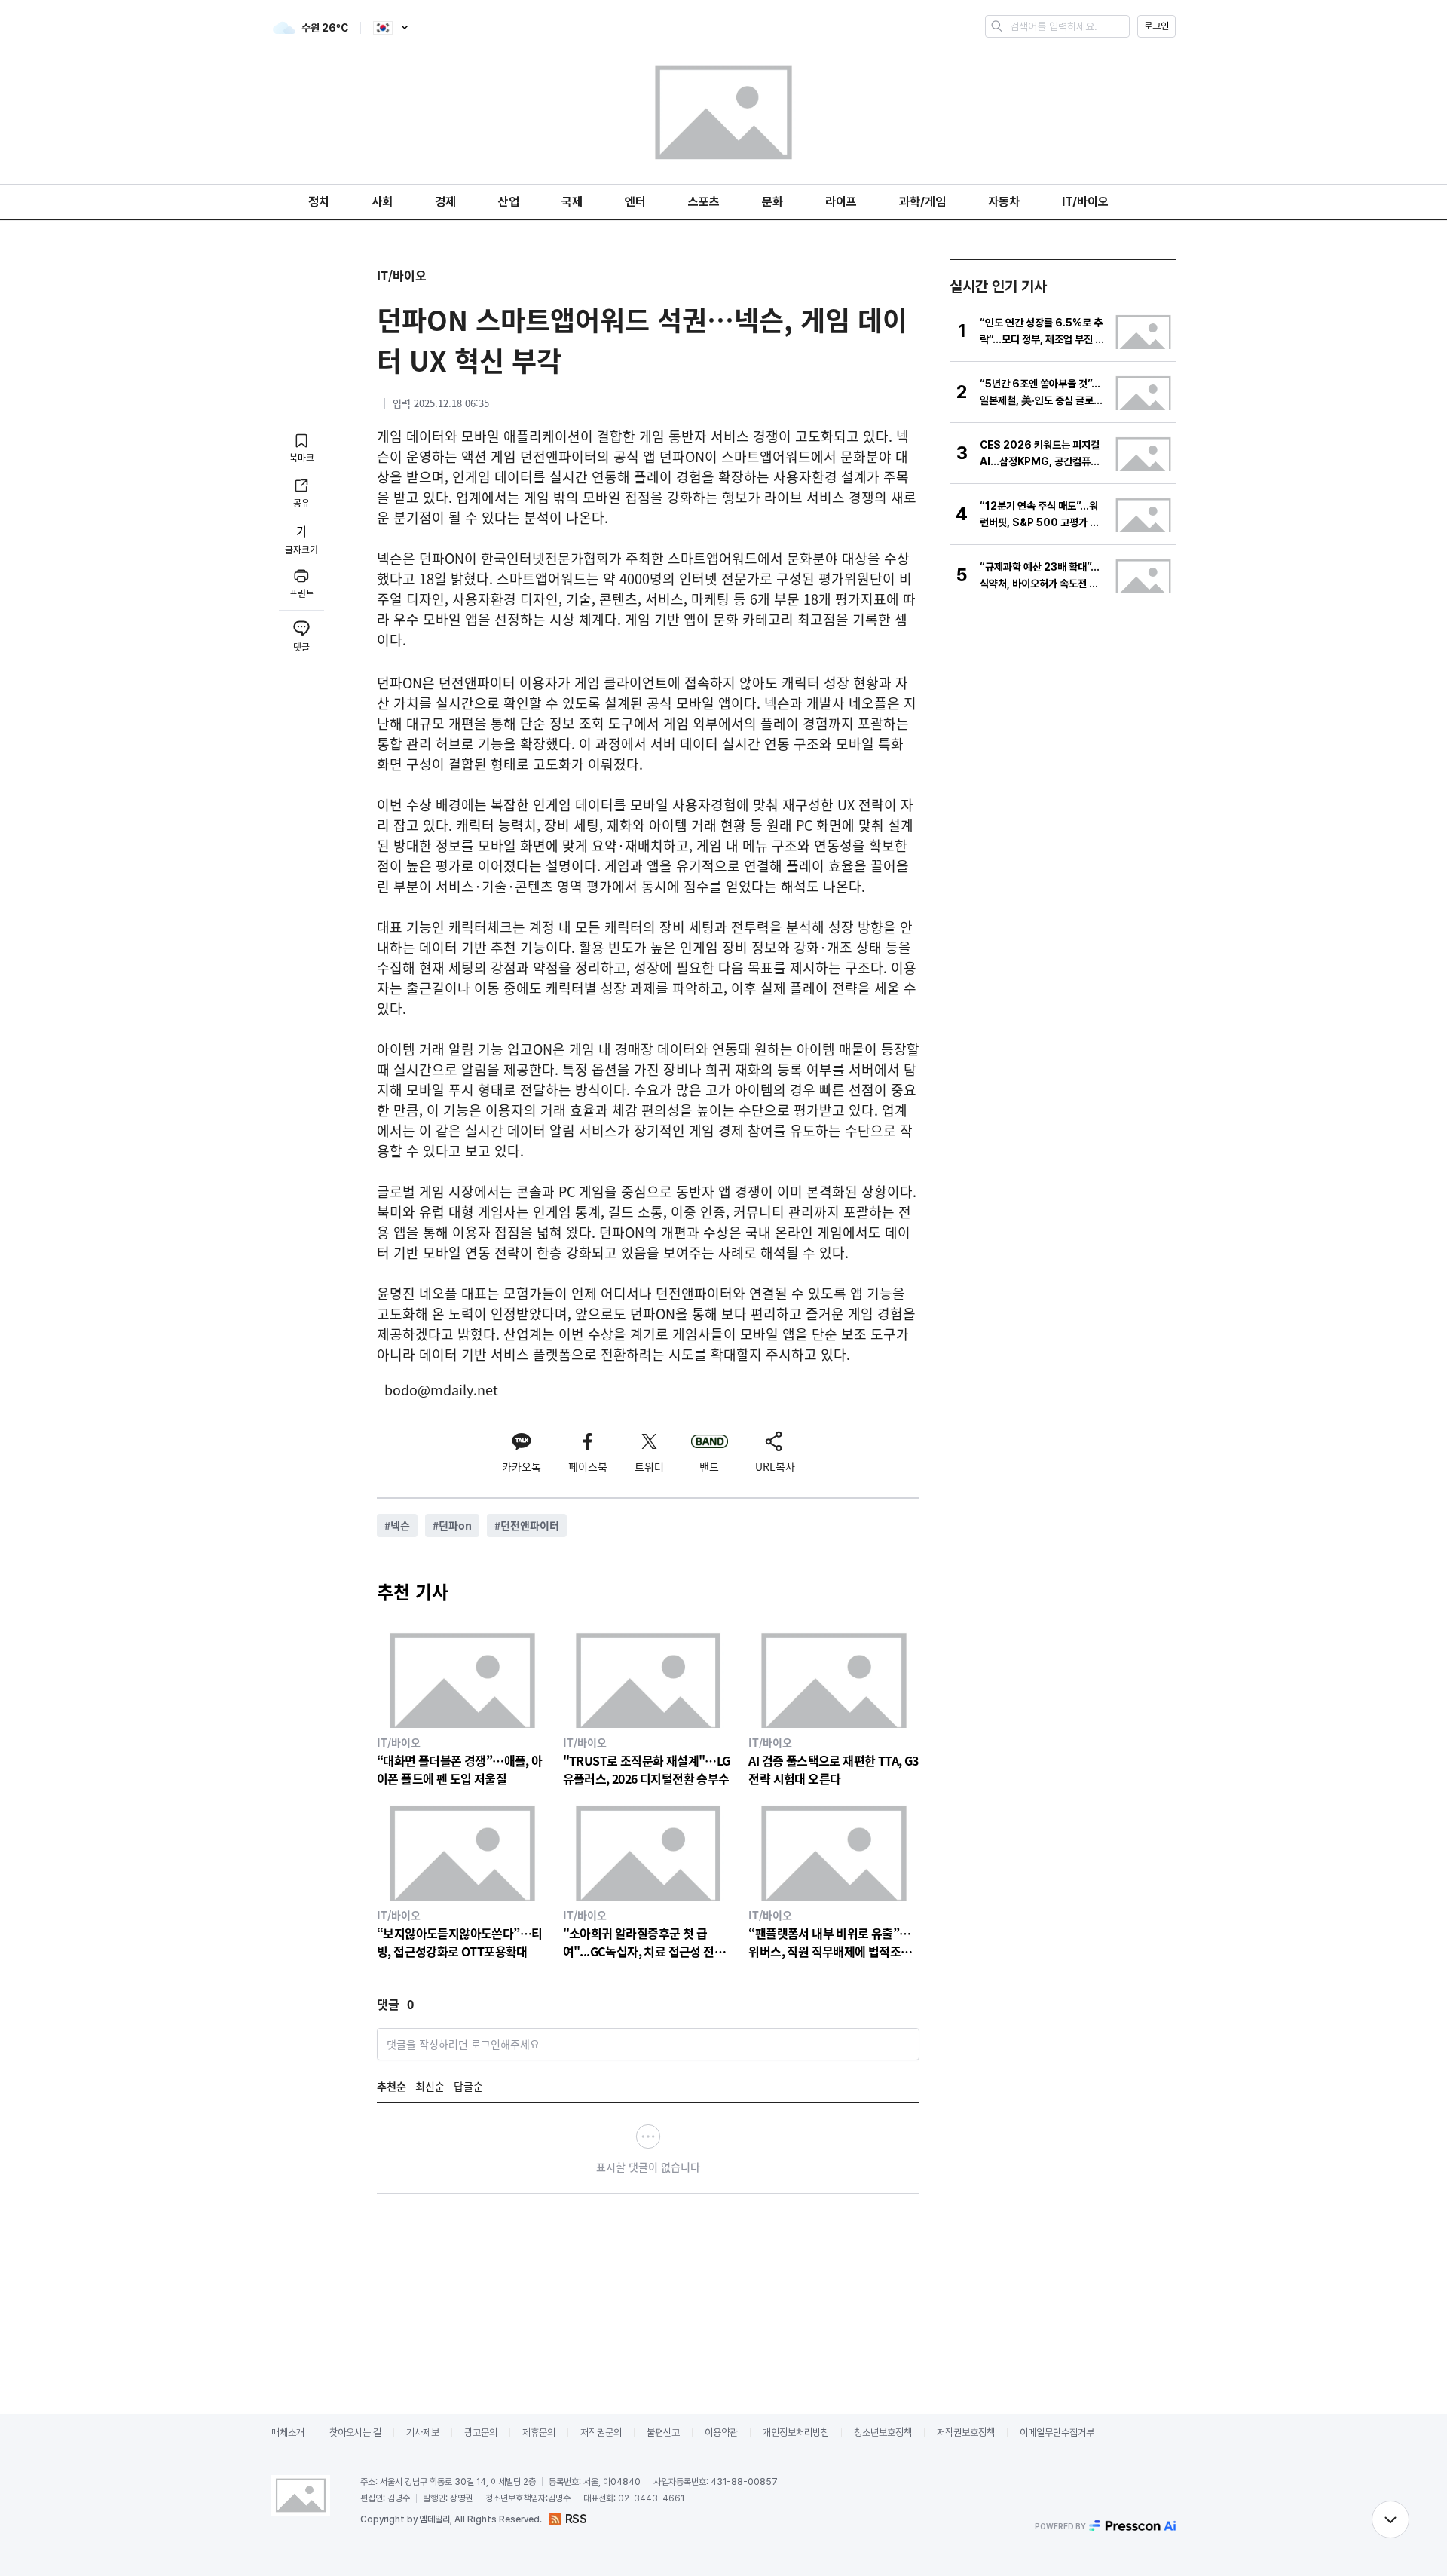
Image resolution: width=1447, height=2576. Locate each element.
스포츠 (704, 202)
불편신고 (663, 2432)
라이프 (841, 202)
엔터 (635, 202)
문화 (772, 202)
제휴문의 (539, 2432)
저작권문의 (601, 2432)
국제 (572, 202)
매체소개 (288, 2432)
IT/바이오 (1085, 202)
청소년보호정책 (883, 2432)
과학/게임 (922, 202)
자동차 (1004, 202)
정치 (319, 202)
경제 (445, 202)
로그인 (1156, 26)
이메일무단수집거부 (1057, 2432)
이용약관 (721, 2432)
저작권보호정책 (966, 2432)
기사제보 (423, 2432)
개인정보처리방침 (796, 2432)
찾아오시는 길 (355, 2432)
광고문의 (481, 2432)
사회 (382, 202)
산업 (509, 202)
